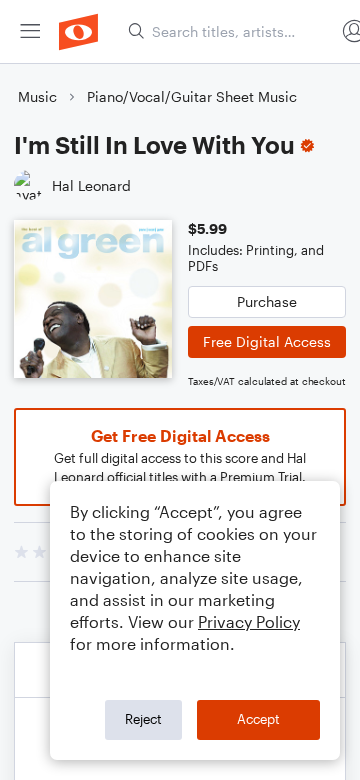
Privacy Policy (249, 621)
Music (37, 96)
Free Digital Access (267, 341)
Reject (143, 719)
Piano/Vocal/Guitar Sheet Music (192, 96)
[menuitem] (30, 31)
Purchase (267, 301)
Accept (258, 719)
